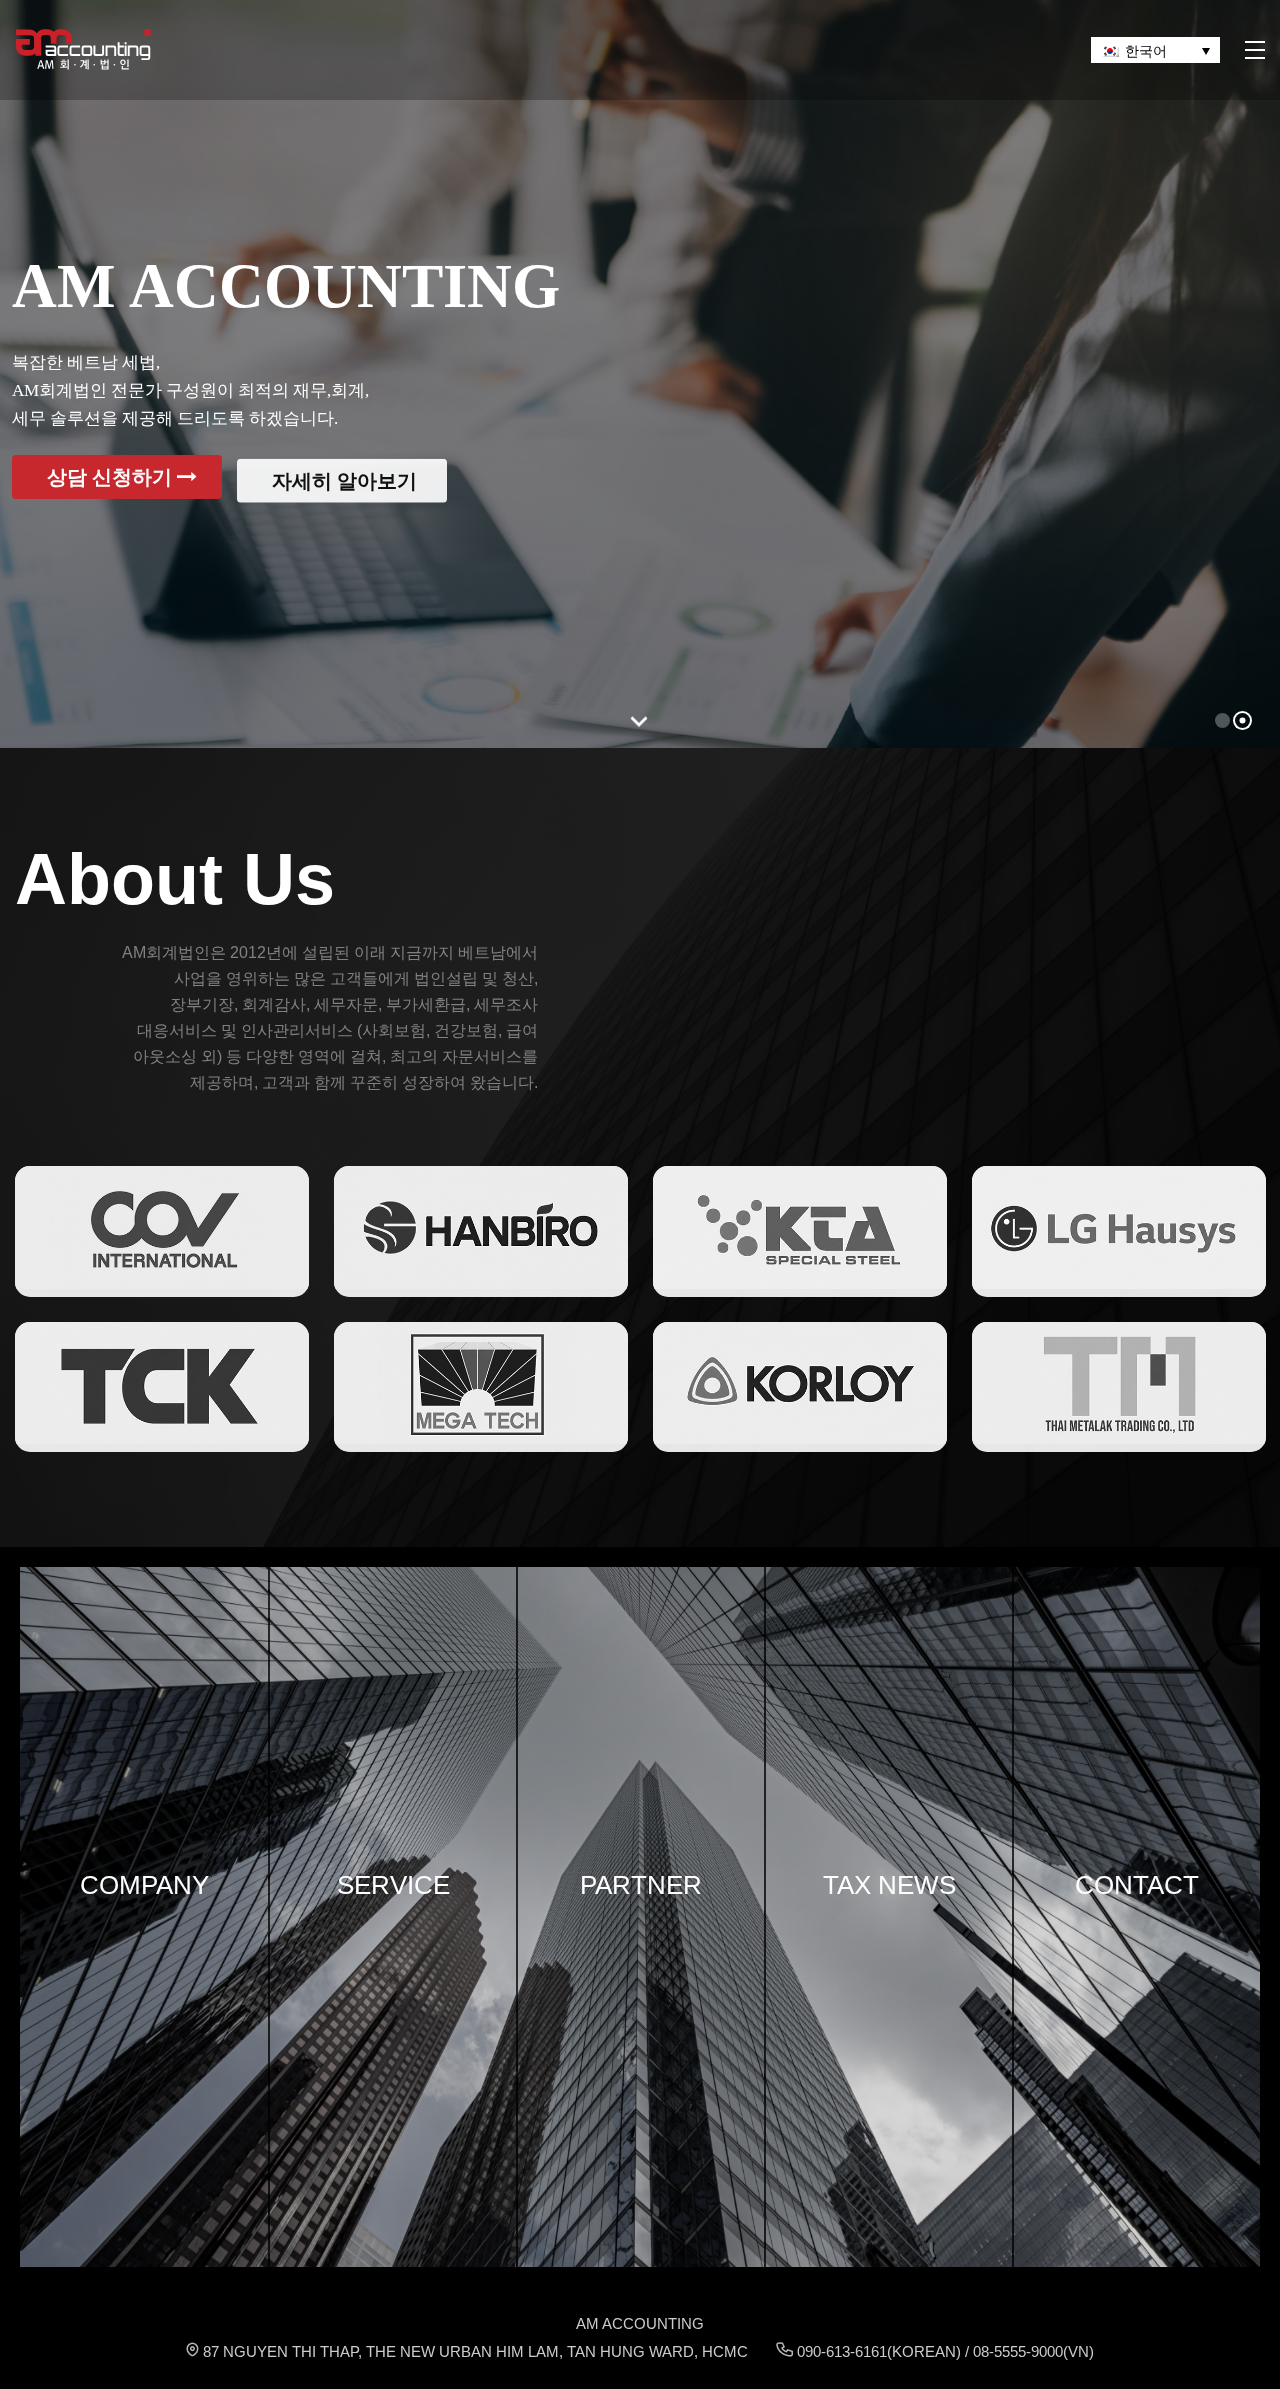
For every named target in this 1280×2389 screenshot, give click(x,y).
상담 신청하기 (112, 477)
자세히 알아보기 (347, 477)
